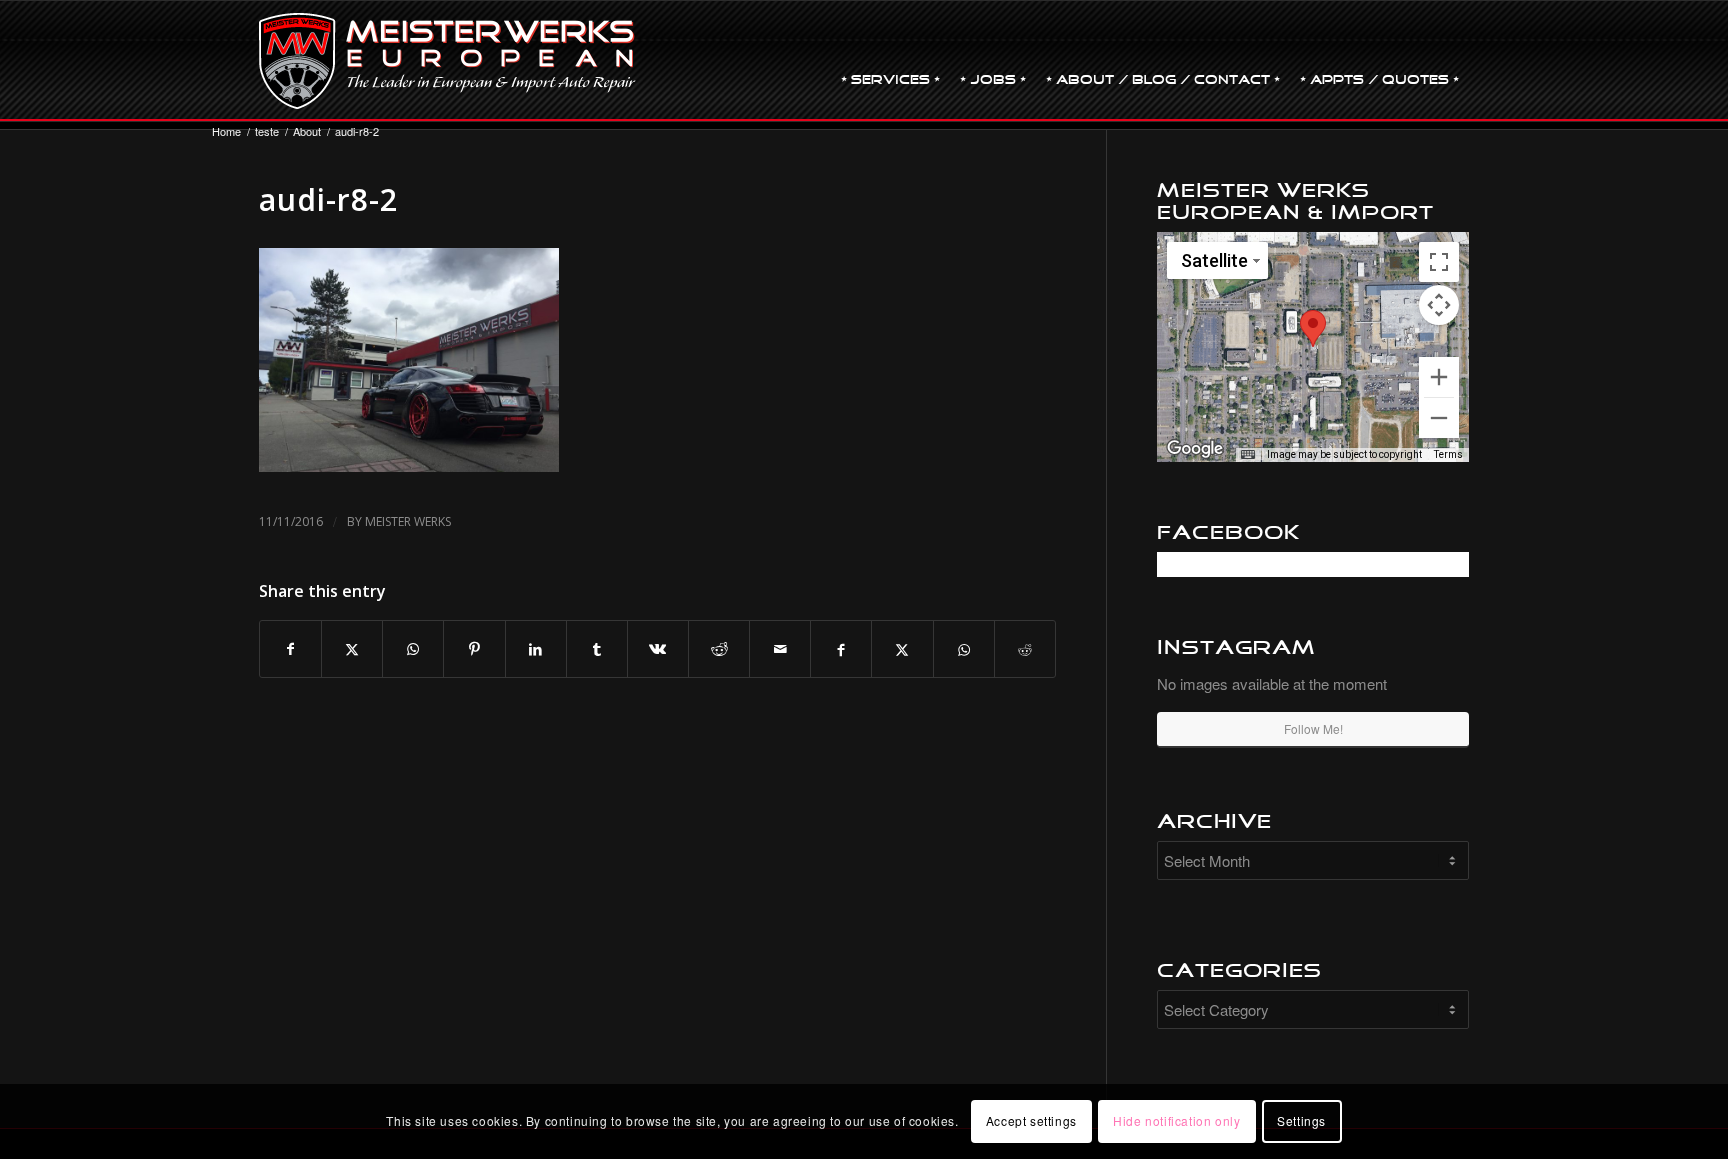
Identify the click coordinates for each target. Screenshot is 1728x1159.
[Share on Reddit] (719, 649)
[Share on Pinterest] (474, 649)
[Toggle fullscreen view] (1439, 262)
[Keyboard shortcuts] (1248, 455)
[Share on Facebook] (290, 649)
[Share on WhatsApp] (413, 649)
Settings (1301, 1120)
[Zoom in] (1439, 377)
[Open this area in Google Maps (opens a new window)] (1195, 449)
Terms (1448, 454)
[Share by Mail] (780, 649)
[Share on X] (352, 649)
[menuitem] (890, 61)
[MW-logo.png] (447, 61)
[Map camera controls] (1439, 305)
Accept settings (1031, 1120)
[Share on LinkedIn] (536, 649)
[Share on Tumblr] (597, 649)
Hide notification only (1176, 1120)
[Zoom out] (1439, 418)
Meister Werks (408, 521)
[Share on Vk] (658, 649)
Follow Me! (1313, 728)
